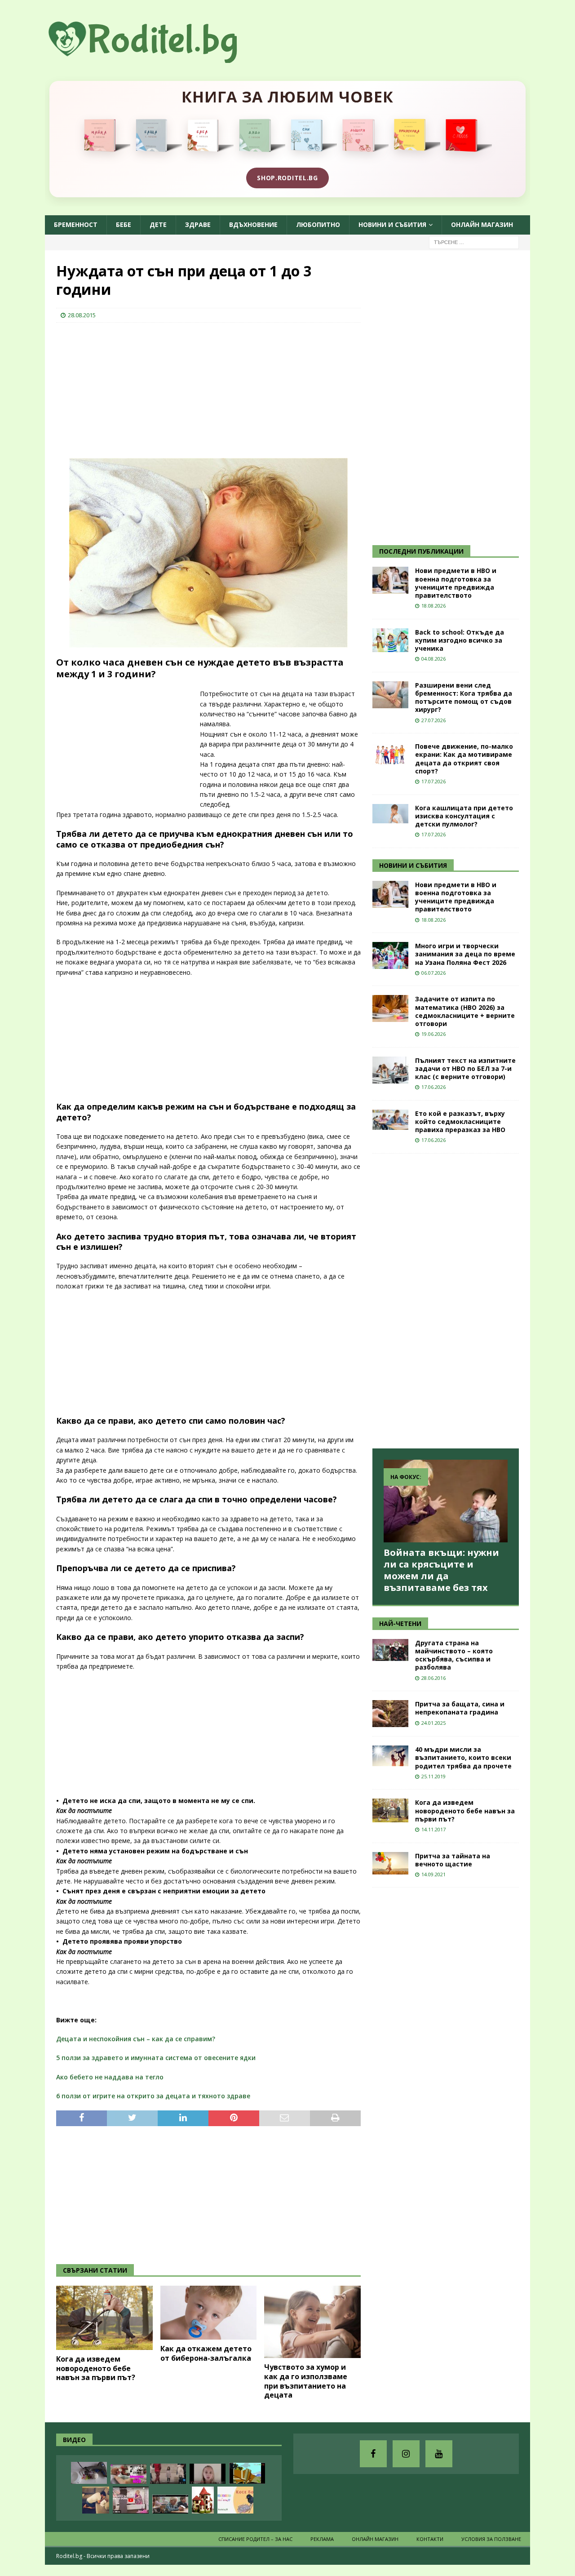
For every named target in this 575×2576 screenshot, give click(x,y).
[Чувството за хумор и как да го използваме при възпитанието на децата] (312, 2322)
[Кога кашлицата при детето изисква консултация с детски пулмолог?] (390, 814)
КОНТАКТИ (430, 2539)
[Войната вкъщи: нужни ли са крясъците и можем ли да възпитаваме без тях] (446, 1501)
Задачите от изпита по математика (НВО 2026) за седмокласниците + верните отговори (465, 1011)
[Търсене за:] (474, 242)
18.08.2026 (433, 606)
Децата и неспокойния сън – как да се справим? (136, 2039)
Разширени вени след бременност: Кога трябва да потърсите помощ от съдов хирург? (464, 697)
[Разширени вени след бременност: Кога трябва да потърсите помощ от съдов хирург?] (390, 695)
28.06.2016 (433, 1678)
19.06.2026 (433, 1034)
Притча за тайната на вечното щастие (453, 1860)
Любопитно (318, 224)
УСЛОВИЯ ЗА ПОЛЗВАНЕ (491, 2539)
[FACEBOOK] (373, 2454)
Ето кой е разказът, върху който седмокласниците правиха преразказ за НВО (460, 1121)
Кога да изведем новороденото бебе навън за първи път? (96, 2368)
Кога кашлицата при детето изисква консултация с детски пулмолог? (464, 816)
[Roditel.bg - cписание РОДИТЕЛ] (157, 58)
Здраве (198, 224)
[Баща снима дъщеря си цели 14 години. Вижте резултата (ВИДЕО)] (208, 2474)
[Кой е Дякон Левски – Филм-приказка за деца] (247, 2473)
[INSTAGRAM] (406, 2454)
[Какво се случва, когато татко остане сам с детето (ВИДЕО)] (96, 2500)
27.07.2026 (433, 720)
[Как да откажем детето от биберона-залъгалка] (209, 2313)
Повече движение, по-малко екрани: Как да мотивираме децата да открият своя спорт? (464, 759)
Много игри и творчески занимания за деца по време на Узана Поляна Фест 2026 (465, 954)
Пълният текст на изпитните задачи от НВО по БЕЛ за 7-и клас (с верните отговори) (465, 1068)
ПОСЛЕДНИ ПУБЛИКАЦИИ (421, 551)
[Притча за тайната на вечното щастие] (390, 1863)
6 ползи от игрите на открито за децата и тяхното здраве (153, 2096)
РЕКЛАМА (322, 2539)
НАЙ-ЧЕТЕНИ (400, 1623)
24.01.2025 (433, 1723)
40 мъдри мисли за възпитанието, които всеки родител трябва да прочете (463, 1757)
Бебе (124, 224)
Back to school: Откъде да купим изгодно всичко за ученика (460, 640)
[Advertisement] (124, 388)
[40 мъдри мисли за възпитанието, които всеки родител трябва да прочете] (390, 1756)
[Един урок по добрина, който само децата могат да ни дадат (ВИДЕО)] (170, 2504)
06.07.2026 (433, 973)
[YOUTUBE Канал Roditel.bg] (439, 2454)
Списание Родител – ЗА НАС (255, 2539)
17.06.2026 (433, 1087)
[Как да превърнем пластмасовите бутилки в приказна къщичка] (203, 2500)
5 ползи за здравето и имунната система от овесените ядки (156, 2058)
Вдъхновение (253, 224)
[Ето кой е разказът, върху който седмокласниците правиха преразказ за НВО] (390, 1120)
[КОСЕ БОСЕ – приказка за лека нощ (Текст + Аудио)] (235, 2500)
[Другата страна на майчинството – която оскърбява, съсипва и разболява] (390, 1650)
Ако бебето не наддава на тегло (110, 2077)
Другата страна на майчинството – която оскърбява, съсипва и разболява (454, 1655)
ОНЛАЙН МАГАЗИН (482, 224)
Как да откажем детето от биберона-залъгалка (206, 2353)
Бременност (76, 224)
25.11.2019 (433, 1776)
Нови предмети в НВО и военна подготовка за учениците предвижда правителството (456, 583)
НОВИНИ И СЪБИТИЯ (413, 865)
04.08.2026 (433, 659)
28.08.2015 (82, 315)
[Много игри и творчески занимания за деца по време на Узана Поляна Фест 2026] (390, 955)
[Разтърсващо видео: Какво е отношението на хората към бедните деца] (168, 2474)
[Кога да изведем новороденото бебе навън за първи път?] (104, 2318)
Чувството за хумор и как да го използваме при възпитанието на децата (306, 2381)
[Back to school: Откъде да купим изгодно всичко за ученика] (390, 640)
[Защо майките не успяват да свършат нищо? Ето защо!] (131, 2500)
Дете (158, 224)
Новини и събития (392, 224)
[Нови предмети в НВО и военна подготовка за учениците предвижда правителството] (390, 580)
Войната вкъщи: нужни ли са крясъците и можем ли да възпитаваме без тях (441, 1570)
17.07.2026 (433, 781)
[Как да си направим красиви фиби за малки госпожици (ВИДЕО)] (89, 2473)
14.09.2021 (433, 1874)
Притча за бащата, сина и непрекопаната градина (460, 1708)
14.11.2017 (433, 1829)
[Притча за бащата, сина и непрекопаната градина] (390, 1714)
